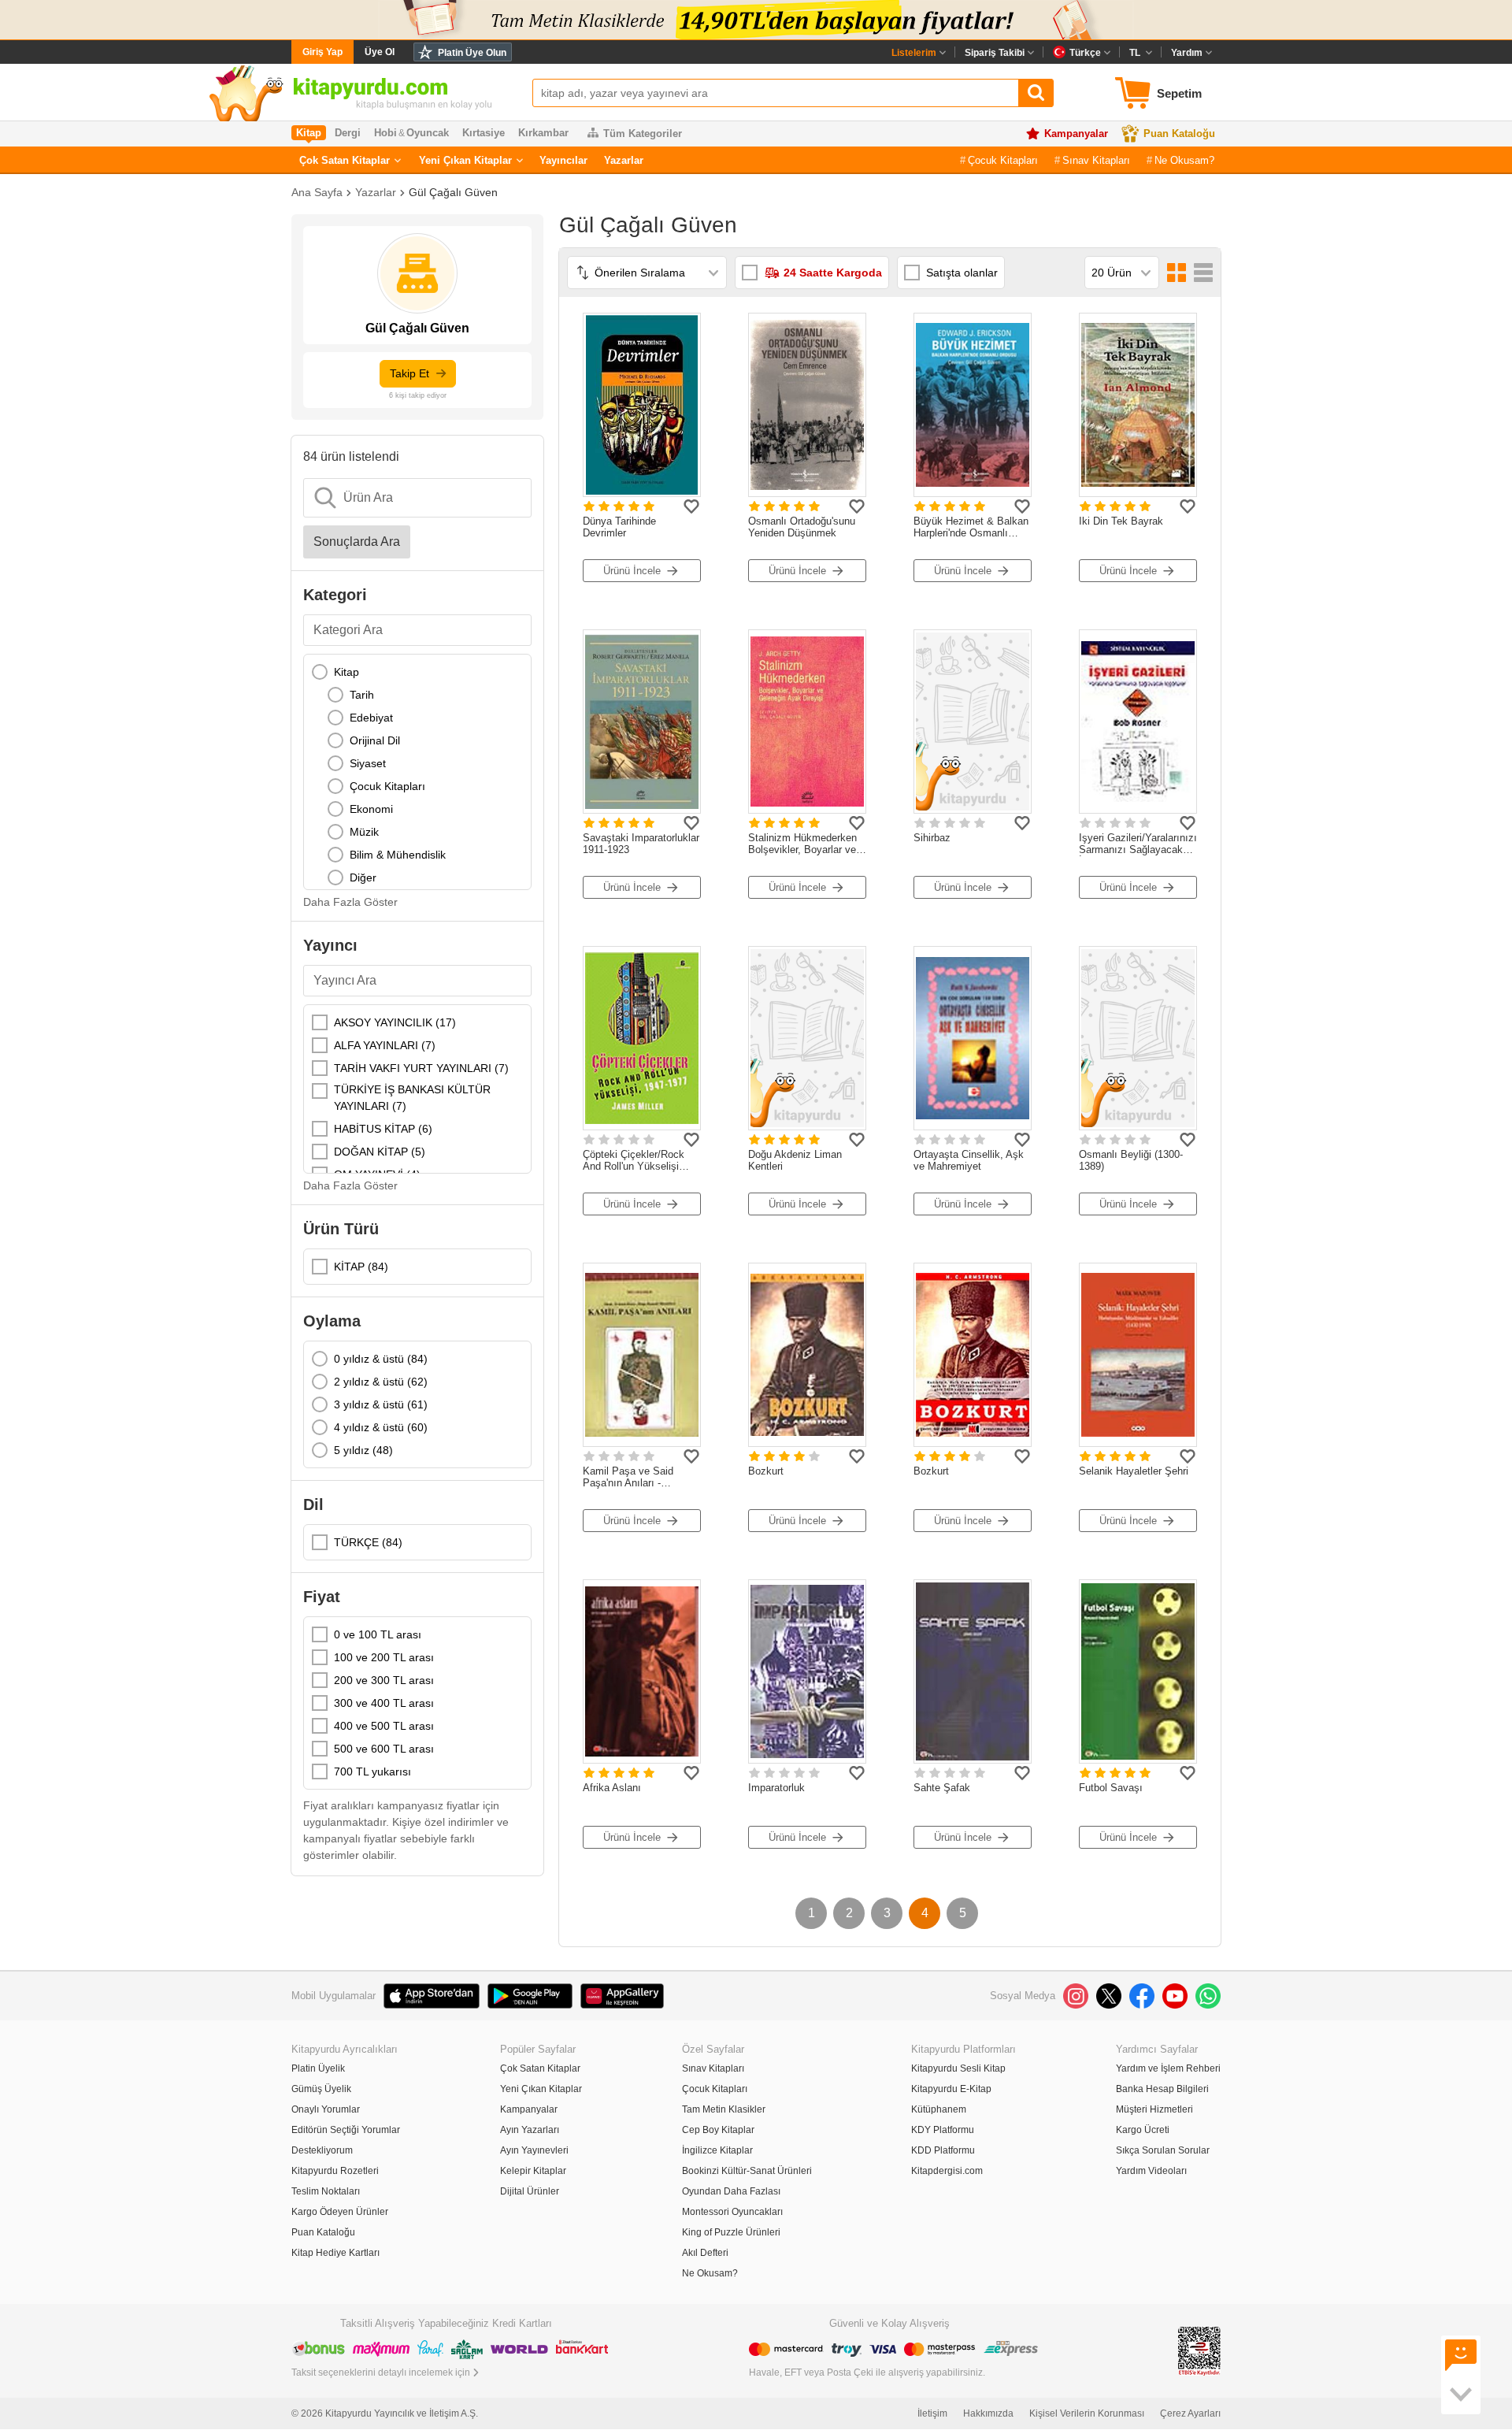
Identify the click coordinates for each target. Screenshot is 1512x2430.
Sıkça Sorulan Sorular (1163, 2150)
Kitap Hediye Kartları (335, 2253)
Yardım (1187, 53)
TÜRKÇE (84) (368, 1542)
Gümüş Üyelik (321, 2089)
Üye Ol (380, 52)
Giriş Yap (322, 52)
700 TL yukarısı (372, 1771)
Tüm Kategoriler (643, 134)
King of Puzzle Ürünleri (731, 2232)
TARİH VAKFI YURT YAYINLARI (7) (421, 1068)
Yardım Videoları (1151, 2171)
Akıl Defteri (705, 2253)
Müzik (364, 832)
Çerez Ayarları (1190, 2413)
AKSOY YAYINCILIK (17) (395, 1022)
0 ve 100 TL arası (378, 1634)
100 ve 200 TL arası (384, 1657)
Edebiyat (371, 718)
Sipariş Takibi (995, 53)
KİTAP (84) (361, 1267)
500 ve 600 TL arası (384, 1749)
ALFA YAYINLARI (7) (385, 1045)
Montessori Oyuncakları (732, 2212)
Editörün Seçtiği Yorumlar (346, 2130)
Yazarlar (624, 160)
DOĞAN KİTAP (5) (380, 1152)
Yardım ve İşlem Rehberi (1168, 2068)
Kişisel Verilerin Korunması (1087, 2413)
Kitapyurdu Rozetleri (335, 2171)
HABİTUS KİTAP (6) (383, 1129)
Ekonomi (371, 809)
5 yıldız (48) (363, 1450)
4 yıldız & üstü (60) (381, 1427)
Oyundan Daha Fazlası (731, 2191)
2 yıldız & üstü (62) (381, 1382)
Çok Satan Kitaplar (345, 160)
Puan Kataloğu (1179, 134)
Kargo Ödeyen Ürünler (340, 2212)
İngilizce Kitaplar (717, 2150)
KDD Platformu (943, 2150)
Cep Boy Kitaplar (718, 2130)
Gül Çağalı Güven (453, 192)
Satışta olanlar (962, 273)
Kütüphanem (939, 2109)
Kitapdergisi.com (947, 2171)
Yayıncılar (563, 160)
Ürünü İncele (632, 571)
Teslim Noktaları (326, 2191)
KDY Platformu (943, 2130)
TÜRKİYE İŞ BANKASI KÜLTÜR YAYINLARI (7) (412, 1098)
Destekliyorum (322, 2150)
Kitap (346, 672)
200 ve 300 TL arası (384, 1680)
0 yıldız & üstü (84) (381, 1359)
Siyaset (368, 763)
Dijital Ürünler (530, 2191)
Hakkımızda (988, 2413)
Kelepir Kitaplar (533, 2171)
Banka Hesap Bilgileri (1162, 2089)
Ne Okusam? (1184, 160)
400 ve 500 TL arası (384, 1726)
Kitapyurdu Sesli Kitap (958, 2068)
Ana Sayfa (317, 192)
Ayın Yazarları (530, 2130)
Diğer (363, 877)
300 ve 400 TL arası (384, 1703)
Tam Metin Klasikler (724, 2109)
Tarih (362, 695)
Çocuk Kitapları (1003, 160)
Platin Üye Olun (472, 53)
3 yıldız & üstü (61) (381, 1404)
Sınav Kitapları (1096, 160)
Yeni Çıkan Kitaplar (465, 160)
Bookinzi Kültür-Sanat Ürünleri (747, 2171)
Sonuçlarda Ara (357, 542)
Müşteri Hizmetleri (1154, 2109)
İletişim (932, 2413)
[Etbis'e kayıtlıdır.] (1199, 2350)
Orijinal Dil (375, 740)
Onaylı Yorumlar (326, 2109)
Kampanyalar (1076, 134)
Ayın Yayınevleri (534, 2150)
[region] (417, 772)
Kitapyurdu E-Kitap (951, 2089)
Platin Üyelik (318, 2068)
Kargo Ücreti (1143, 2130)
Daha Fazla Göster (350, 902)
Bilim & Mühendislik (398, 855)
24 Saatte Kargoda (833, 273)
